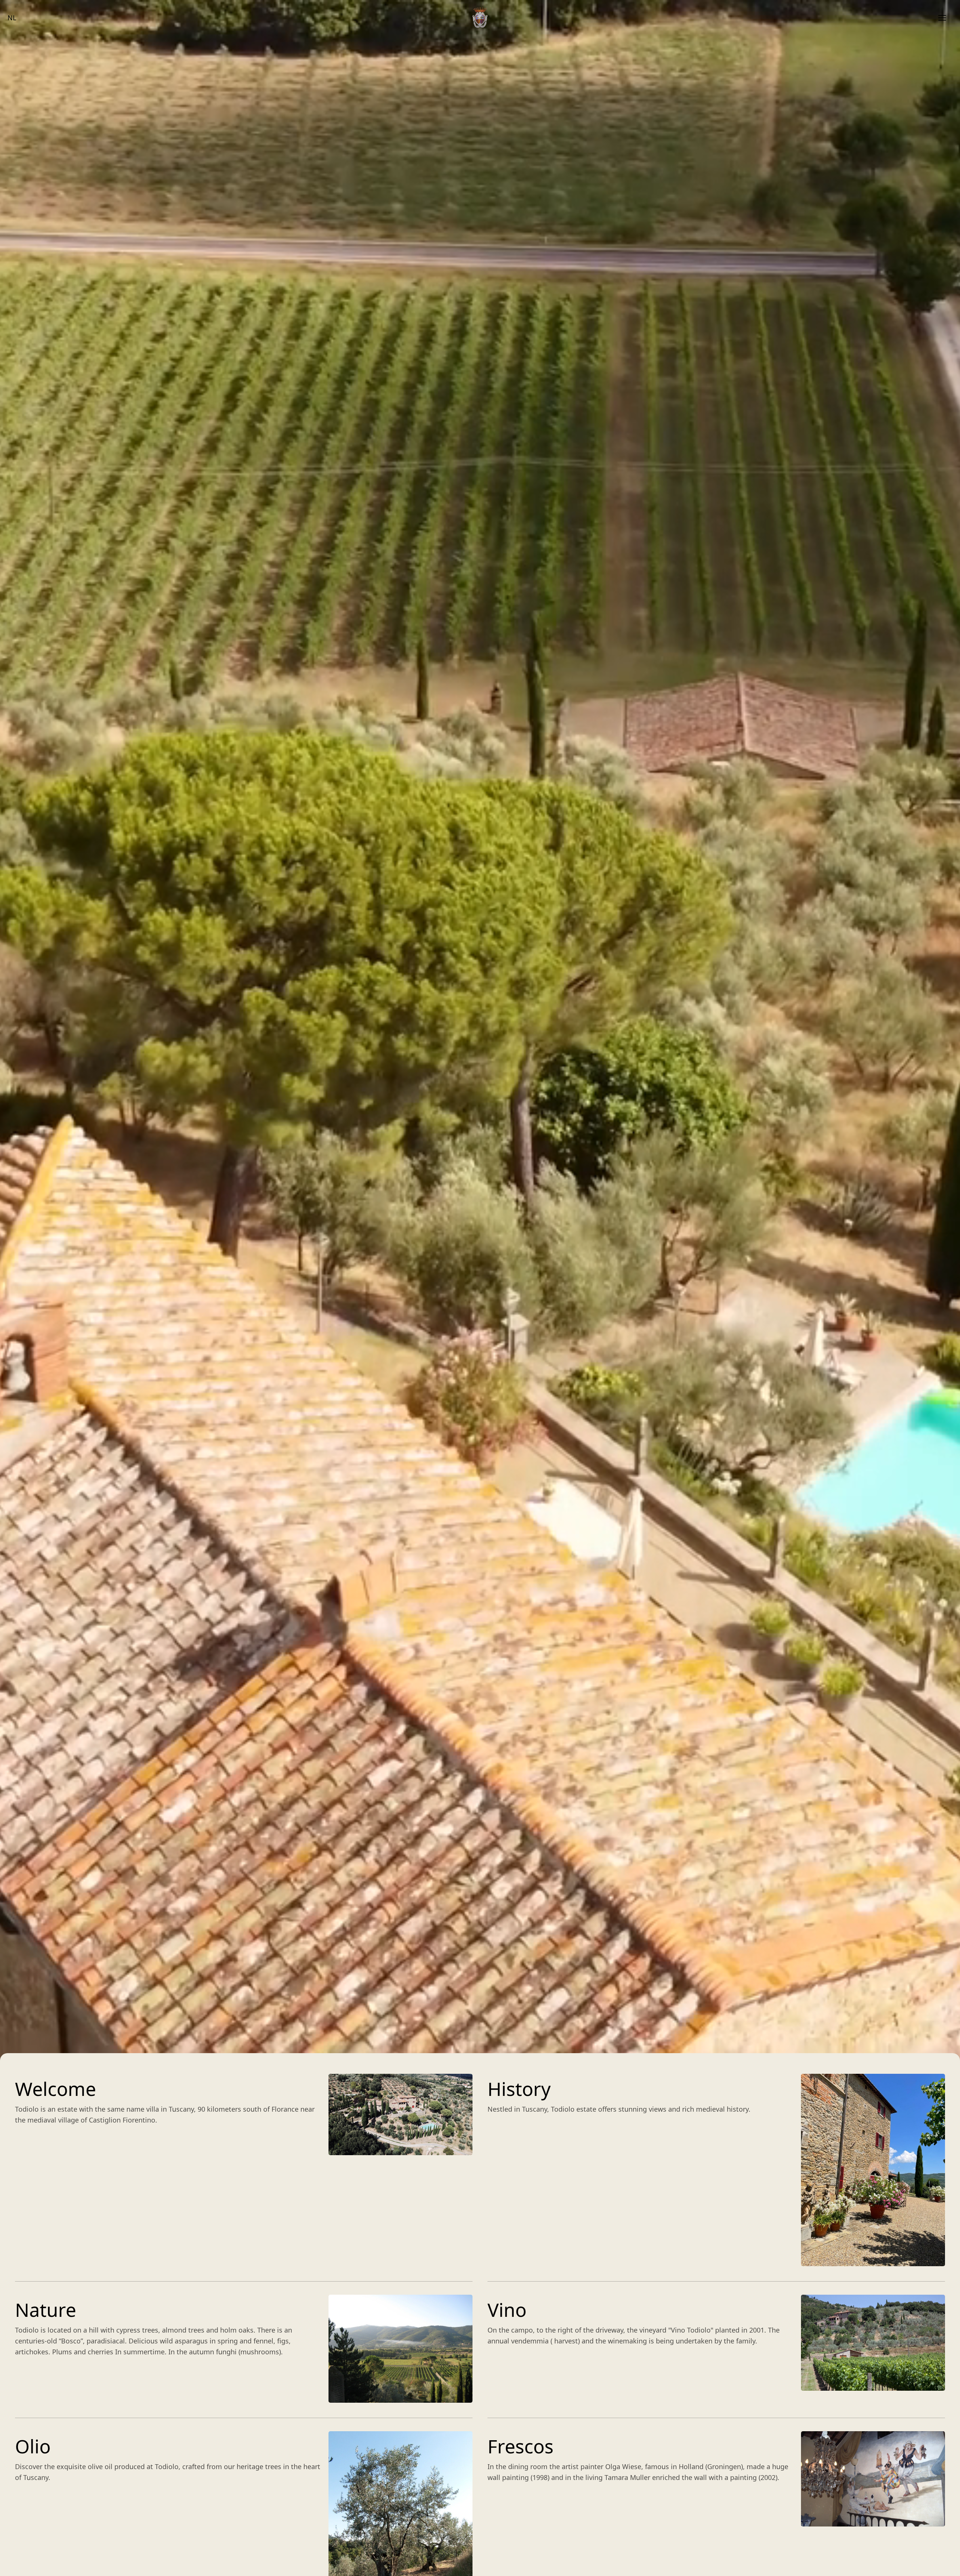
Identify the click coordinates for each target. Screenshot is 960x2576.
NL (12, 18)
